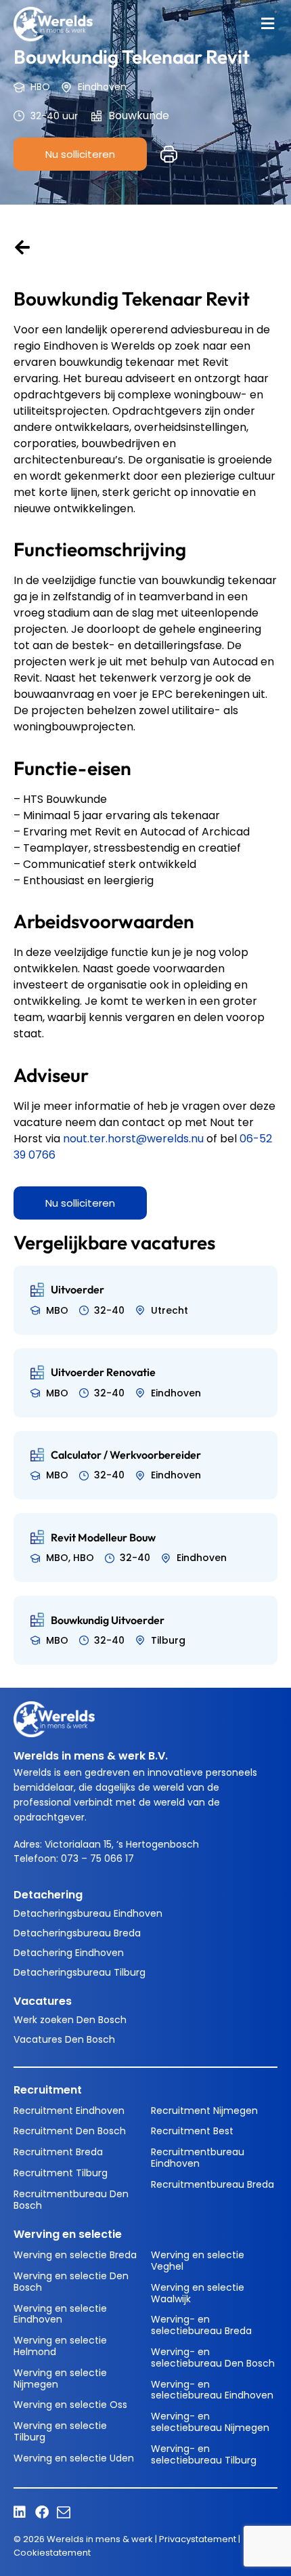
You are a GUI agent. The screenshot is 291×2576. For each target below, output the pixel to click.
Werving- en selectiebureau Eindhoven (212, 2390)
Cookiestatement (52, 2553)
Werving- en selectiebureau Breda (201, 2325)
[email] (67, 2512)
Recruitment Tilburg (61, 2173)
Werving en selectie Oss (70, 2405)
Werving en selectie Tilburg (60, 2431)
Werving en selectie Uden (74, 2458)
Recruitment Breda (58, 2152)
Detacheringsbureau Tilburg (80, 1972)
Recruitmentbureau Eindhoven (198, 2158)
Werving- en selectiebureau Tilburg (204, 2454)
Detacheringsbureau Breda (77, 1933)
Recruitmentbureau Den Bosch (71, 2200)
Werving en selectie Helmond (60, 2346)
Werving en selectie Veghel (198, 2261)
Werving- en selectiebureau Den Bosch (213, 2357)
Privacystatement (198, 2539)
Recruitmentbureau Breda (212, 2184)
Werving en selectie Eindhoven (60, 2314)
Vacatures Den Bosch (64, 2039)
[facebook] (45, 2512)
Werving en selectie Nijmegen (60, 2378)
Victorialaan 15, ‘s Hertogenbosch (122, 1844)
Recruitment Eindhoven (69, 2111)
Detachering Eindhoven (69, 1953)
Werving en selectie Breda (75, 2255)
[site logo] (53, 24)
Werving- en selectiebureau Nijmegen (210, 2422)
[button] (267, 24)
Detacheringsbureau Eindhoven (88, 1913)
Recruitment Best (192, 2131)
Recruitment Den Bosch (70, 2131)
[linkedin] (24, 2512)
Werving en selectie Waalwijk (198, 2293)
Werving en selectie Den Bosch (71, 2282)
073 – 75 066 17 (99, 1858)
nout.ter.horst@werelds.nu (133, 1139)
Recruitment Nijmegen (204, 2111)
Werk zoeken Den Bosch (70, 2020)
